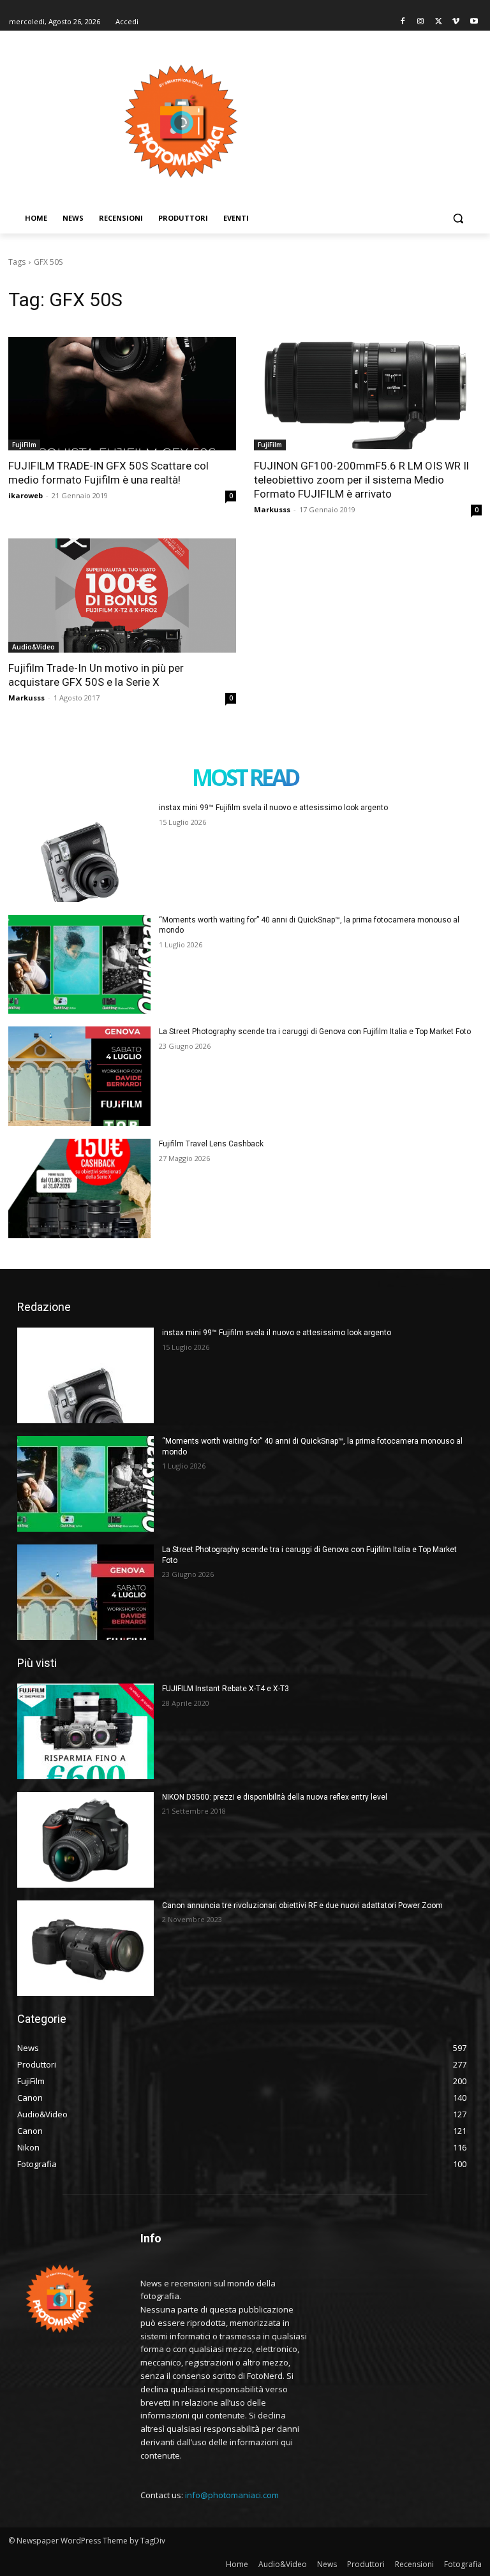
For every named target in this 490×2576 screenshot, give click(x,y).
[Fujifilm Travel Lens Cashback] (79, 1188)
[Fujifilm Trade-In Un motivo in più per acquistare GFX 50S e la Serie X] (122, 596)
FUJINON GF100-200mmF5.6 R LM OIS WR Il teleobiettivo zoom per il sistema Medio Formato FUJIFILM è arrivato (361, 480)
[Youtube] (474, 22)
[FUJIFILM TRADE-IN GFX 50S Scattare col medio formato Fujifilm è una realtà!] (122, 394)
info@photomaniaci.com (232, 2495)
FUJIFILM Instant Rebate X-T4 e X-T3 (226, 1689)
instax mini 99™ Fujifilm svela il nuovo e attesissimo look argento (273, 808)
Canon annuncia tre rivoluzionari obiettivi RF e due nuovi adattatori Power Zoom (302, 1906)
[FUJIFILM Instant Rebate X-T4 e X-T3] (85, 1731)
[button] (458, 218)
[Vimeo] (456, 22)
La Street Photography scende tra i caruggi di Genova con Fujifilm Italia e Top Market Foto (315, 1032)
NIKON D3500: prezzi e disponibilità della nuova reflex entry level (275, 1797)
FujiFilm (24, 445)
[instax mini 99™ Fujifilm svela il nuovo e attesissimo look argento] (79, 852)
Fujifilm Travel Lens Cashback (211, 1144)
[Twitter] (439, 22)
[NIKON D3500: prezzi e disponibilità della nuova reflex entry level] (85, 1840)
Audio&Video (33, 647)
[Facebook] (403, 22)
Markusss (272, 509)
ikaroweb (26, 495)
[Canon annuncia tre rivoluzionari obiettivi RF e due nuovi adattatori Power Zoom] (85, 1948)
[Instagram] (421, 22)
